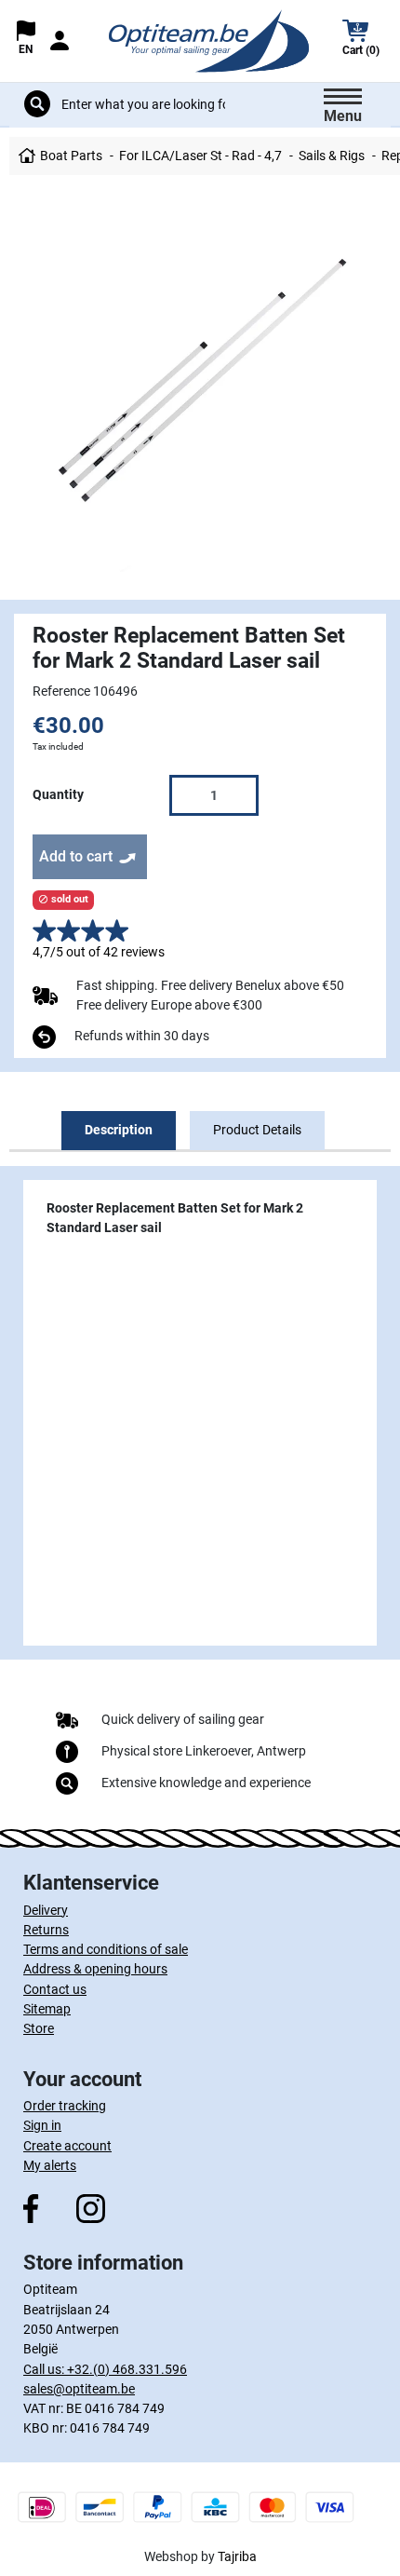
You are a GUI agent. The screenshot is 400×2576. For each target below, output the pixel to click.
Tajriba (237, 2556)
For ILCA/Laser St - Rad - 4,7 (200, 156)
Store (39, 2028)
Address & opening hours (95, 1969)
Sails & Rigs (332, 156)
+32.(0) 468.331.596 (127, 2369)
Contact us (55, 1989)
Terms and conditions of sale (106, 1949)
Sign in (42, 2125)
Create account (67, 2146)
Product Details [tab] (257, 1130)
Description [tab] (119, 1130)
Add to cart (76, 856)
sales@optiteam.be (79, 2389)
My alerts (50, 2165)
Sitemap (47, 2009)
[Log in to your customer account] (60, 41)
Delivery (46, 1910)
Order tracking (65, 2106)
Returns (46, 1930)
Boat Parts (71, 156)
